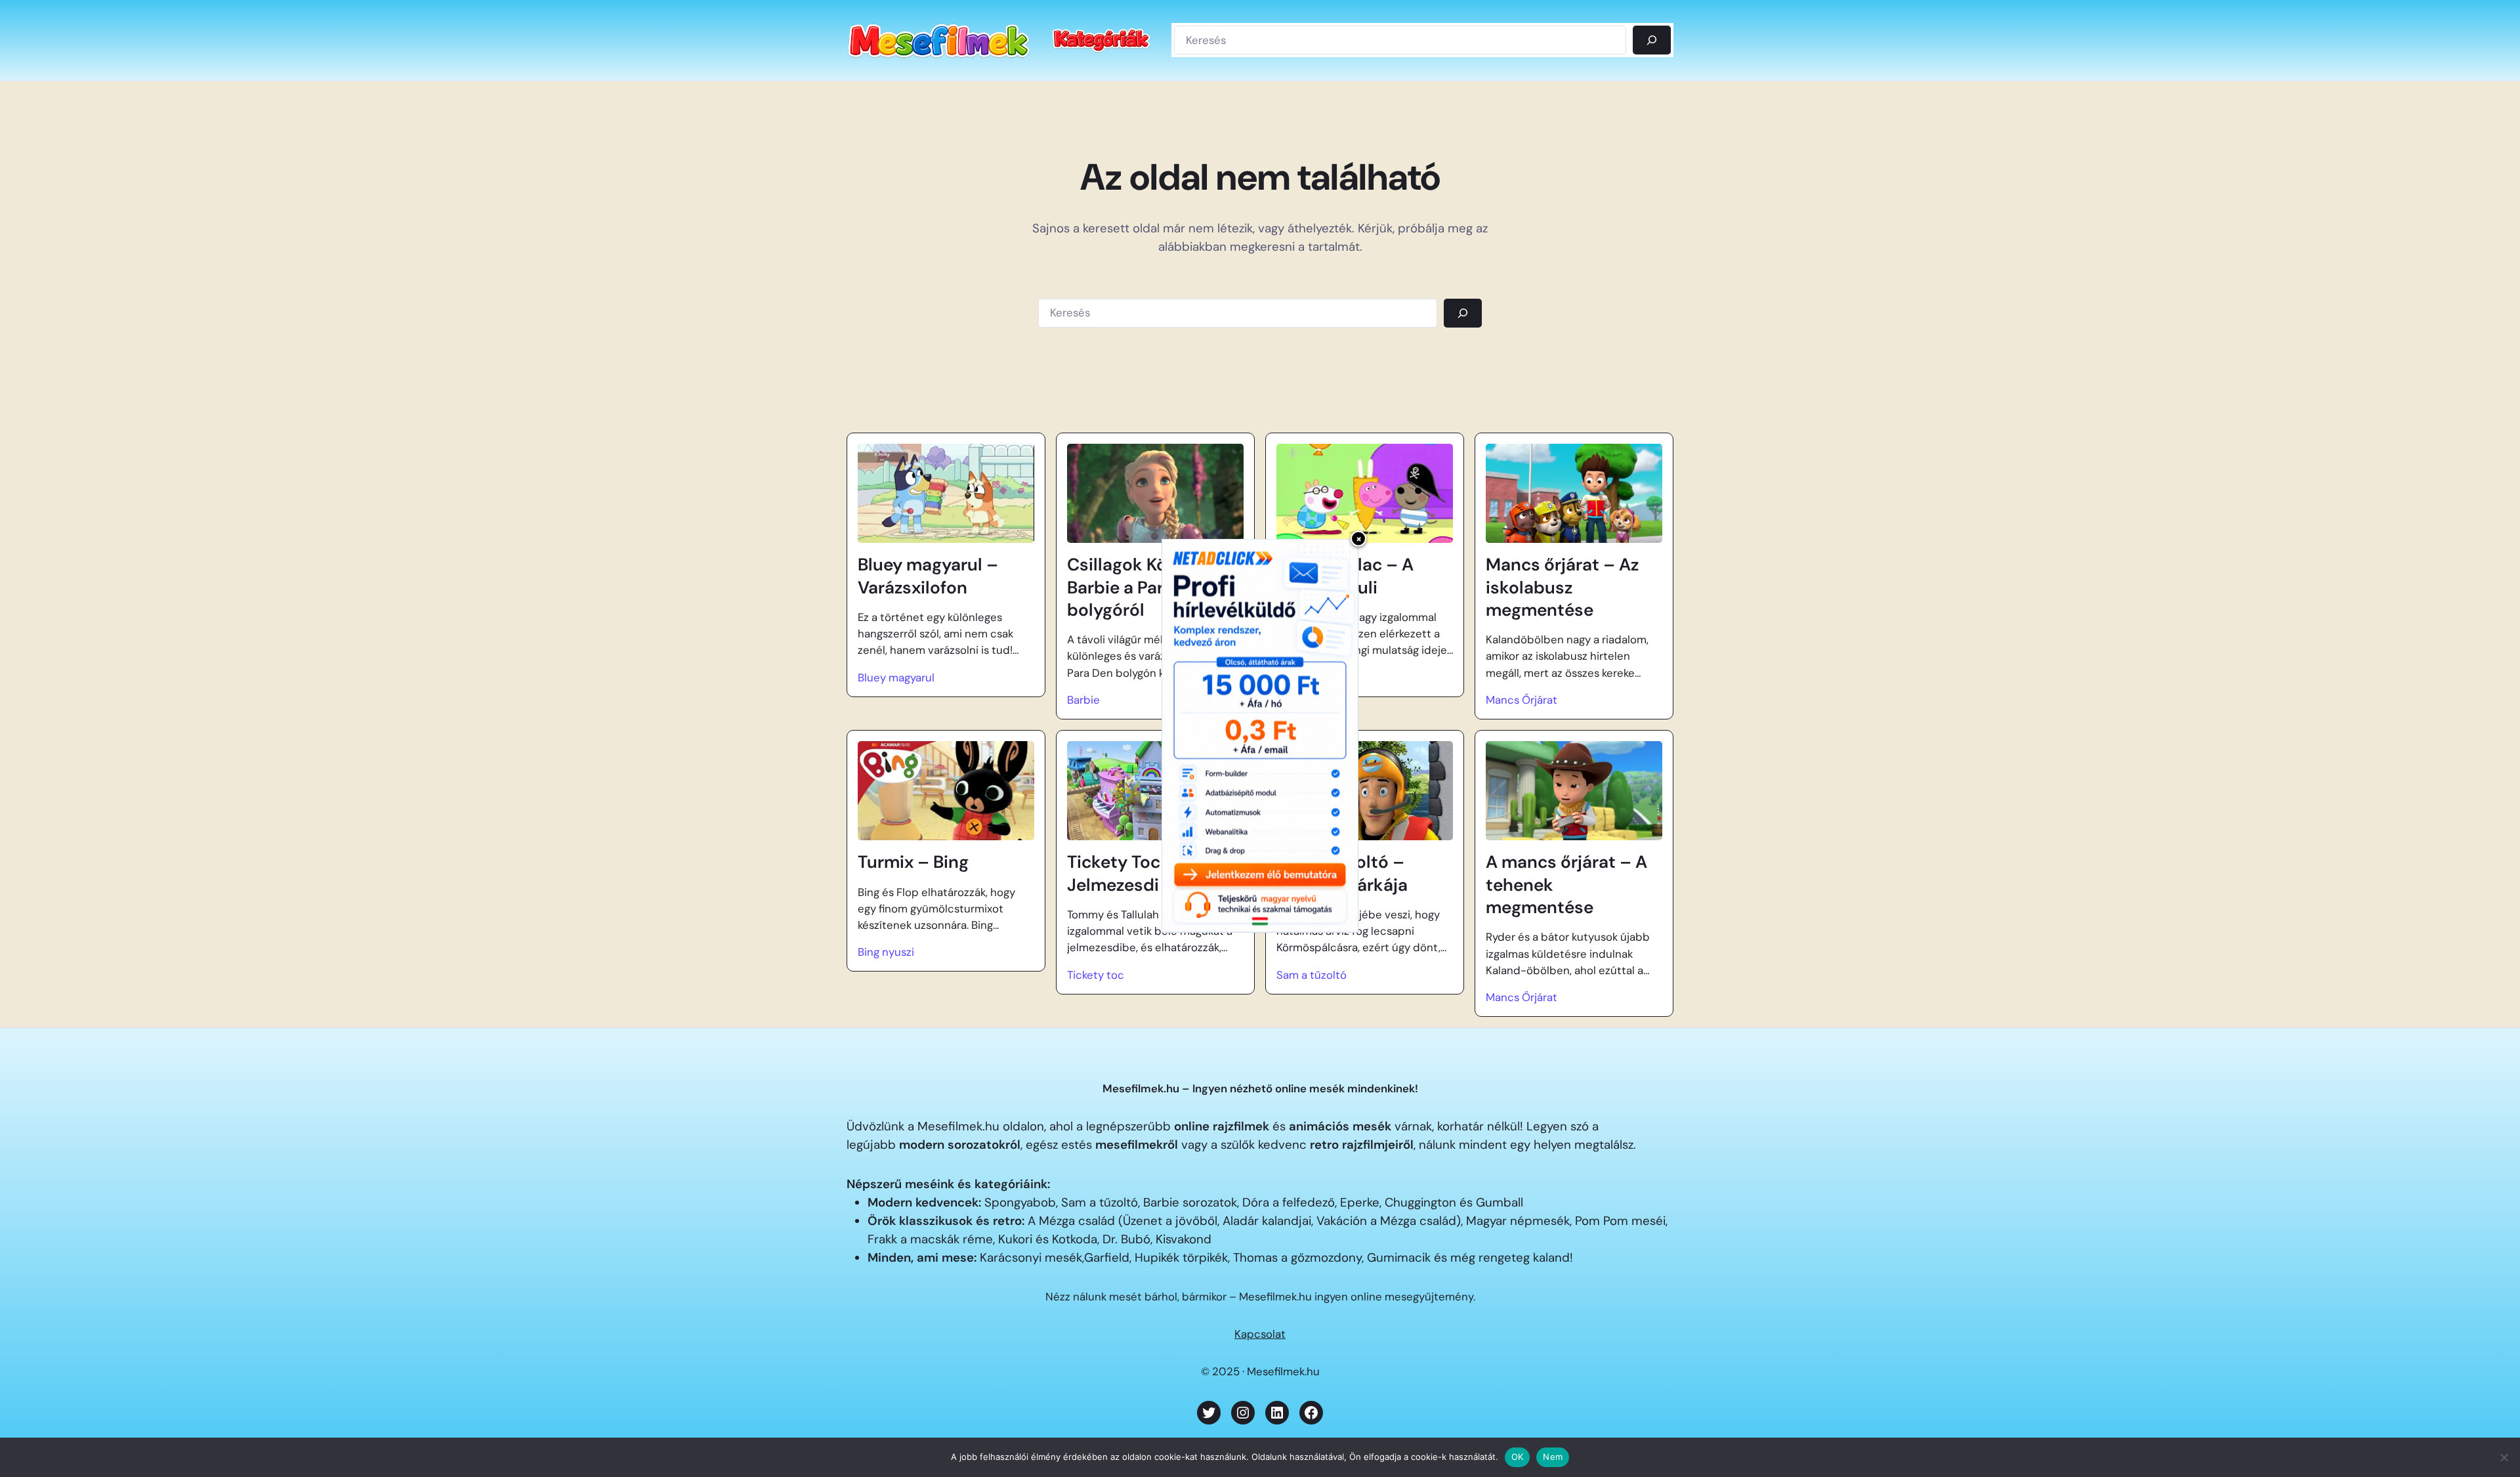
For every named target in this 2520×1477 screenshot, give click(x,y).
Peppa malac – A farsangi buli (1345, 576)
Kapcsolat (1260, 1334)
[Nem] (2504, 1457)
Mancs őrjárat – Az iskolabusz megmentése (1562, 587)
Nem (1553, 1457)
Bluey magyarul (896, 677)
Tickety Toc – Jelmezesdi (1122, 873)
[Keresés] (1652, 40)
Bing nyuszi (886, 952)
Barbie (1083, 700)
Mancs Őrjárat (1522, 700)
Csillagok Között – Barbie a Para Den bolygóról (1141, 587)
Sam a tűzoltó (1312, 975)
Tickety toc (1096, 975)
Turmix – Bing (913, 862)
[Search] (1463, 313)
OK (1518, 1457)
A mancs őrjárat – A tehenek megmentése (1566, 885)
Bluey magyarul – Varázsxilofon (928, 576)
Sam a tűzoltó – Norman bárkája (1342, 873)
